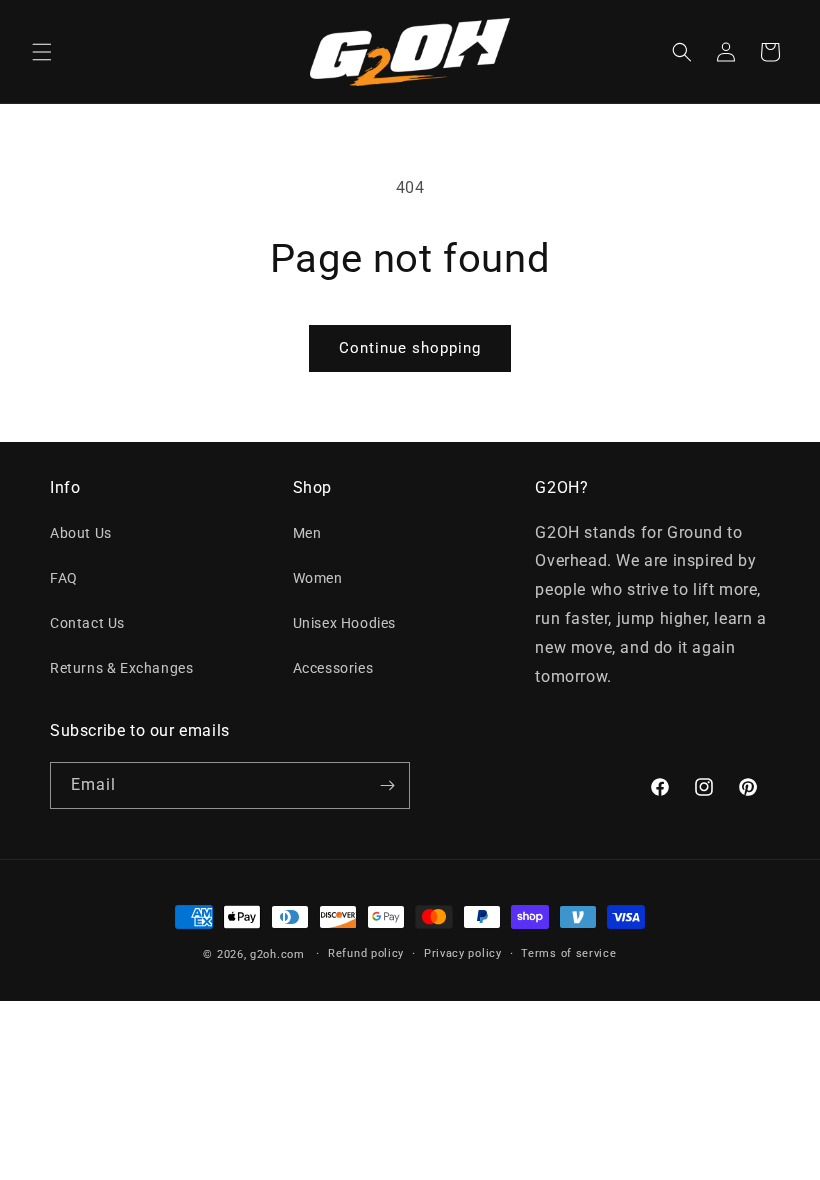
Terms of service (568, 953)
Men (307, 533)
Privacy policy (463, 953)
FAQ (64, 578)
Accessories (333, 668)
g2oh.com (277, 954)
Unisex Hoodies (344, 623)
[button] (42, 52)
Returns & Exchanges (121, 668)
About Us (81, 533)
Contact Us (87, 623)
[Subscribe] (387, 785)
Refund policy (366, 953)
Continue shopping (410, 348)
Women (318, 578)
